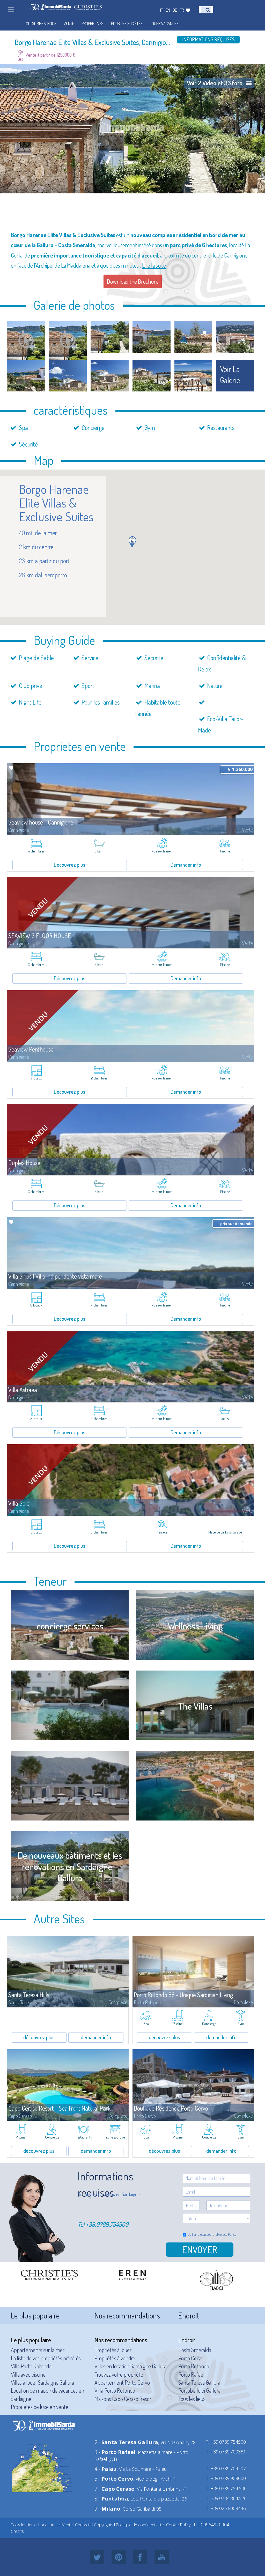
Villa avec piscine (28, 2374)
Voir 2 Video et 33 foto (215, 83)
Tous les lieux (192, 2399)
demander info (96, 2037)
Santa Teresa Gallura (199, 2382)
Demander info (186, 865)
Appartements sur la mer (38, 2350)
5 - (114, 2479)
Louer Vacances (164, 24)
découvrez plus (39, 2037)
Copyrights (104, 2525)
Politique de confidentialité (140, 2525)
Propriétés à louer (113, 2350)
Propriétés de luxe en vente (40, 2407)
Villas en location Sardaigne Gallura (130, 2366)
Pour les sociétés (127, 24)
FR (182, 10)
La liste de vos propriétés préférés (46, 2358)
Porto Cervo (191, 2358)
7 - (115, 2489)
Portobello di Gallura (199, 2390)
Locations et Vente (55, 2525)
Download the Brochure (133, 281)
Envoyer (200, 2249)
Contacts (83, 2525)
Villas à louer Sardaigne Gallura (42, 2382)
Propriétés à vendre (115, 2358)
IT (162, 10)
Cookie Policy (178, 2525)
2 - (126, 2442)
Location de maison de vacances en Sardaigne (47, 2394)
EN (168, 10)
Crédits (17, 2531)
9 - (107, 2509)
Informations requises (208, 39)
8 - (111, 2499)
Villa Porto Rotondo (31, 2366)
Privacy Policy (227, 2234)
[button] (132, 542)
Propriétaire (93, 24)
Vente (69, 24)
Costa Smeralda (195, 2350)
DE (175, 10)
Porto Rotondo (194, 2366)
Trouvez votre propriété (119, 2374)
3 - (115, 2452)
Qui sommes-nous (41, 24)
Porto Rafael (191, 2374)
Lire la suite (154, 265)
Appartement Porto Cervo (122, 2382)
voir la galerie (230, 375)
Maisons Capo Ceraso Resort (124, 2399)
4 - (106, 2469)
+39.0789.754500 (107, 2224)
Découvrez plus (69, 865)
